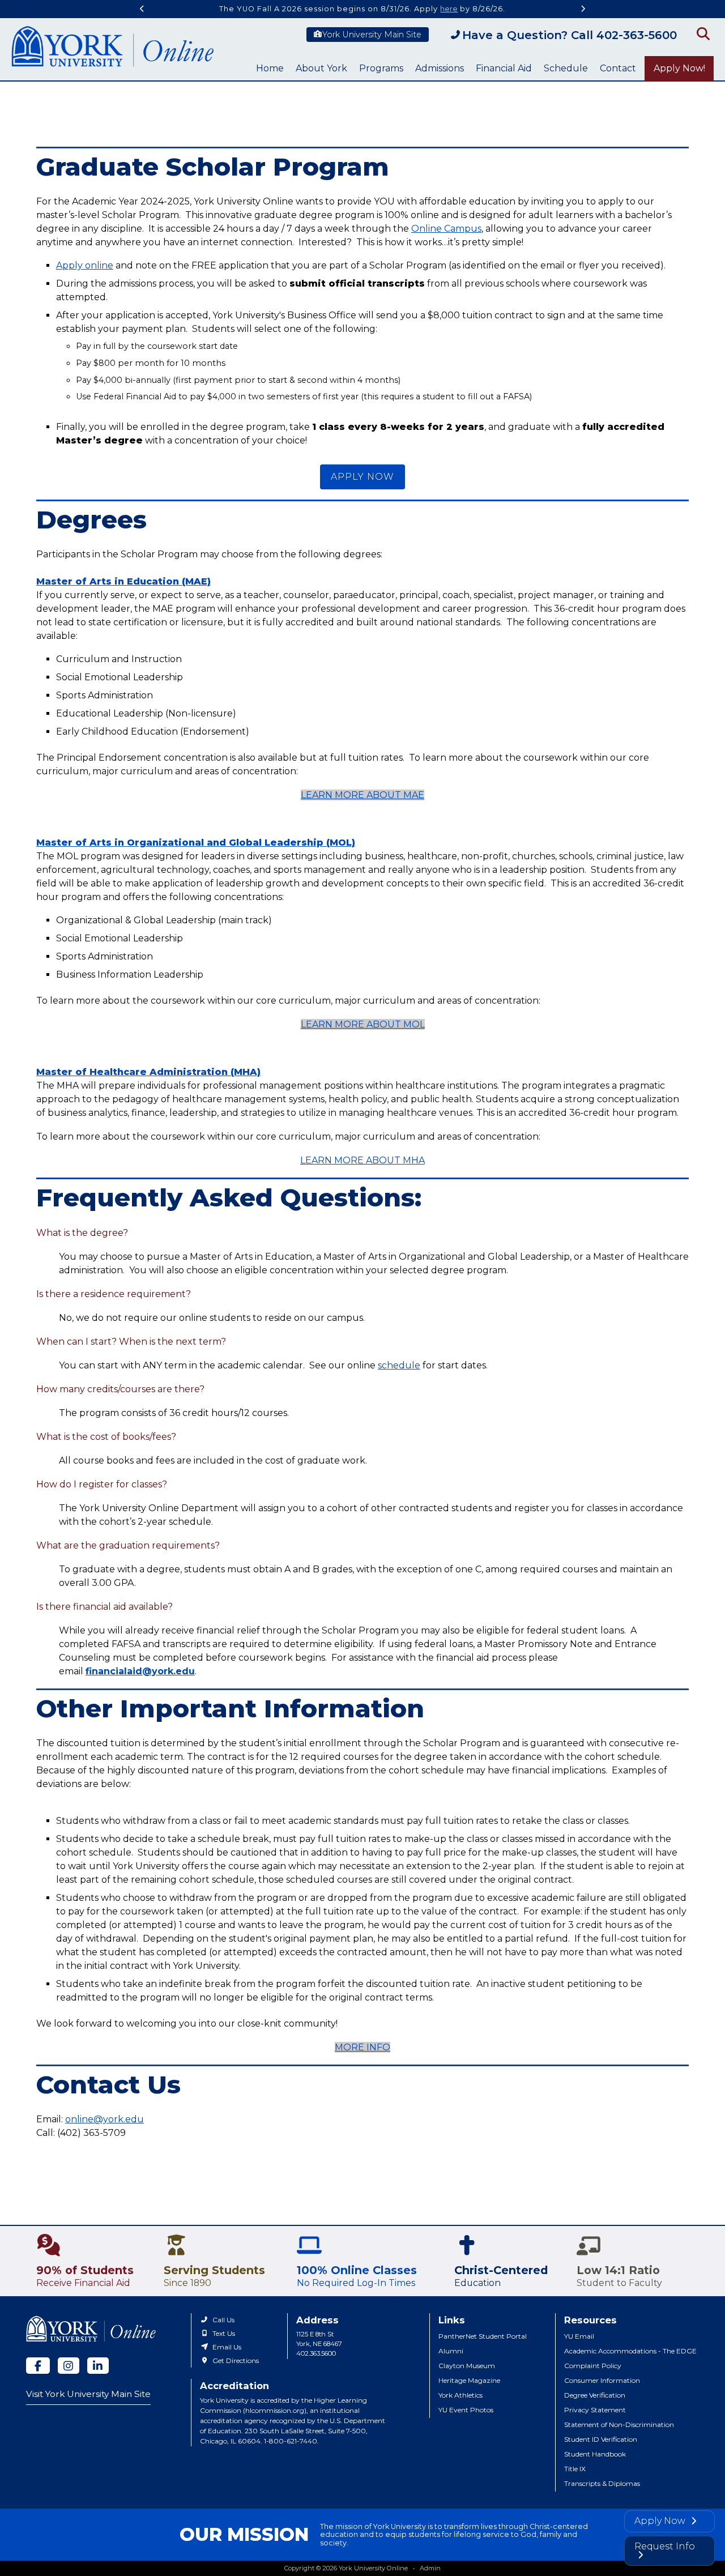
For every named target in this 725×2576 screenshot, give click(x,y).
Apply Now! (679, 68)
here (449, 9)
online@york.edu (105, 2119)
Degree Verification (595, 2395)
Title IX (575, 2469)
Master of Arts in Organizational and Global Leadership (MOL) (196, 843)
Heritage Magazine (469, 2380)
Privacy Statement (595, 2410)
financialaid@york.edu (140, 1671)
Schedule (566, 68)
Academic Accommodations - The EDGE (630, 2351)
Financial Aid (504, 68)
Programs (381, 68)
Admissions (440, 68)
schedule (399, 1365)
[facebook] (38, 2366)
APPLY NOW (362, 477)
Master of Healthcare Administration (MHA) (148, 1072)
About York (321, 68)
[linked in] (98, 2366)
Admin (430, 2568)
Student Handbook (595, 2454)
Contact (618, 68)
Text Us (224, 2333)
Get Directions (236, 2360)
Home (270, 68)
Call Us (223, 2320)
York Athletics (460, 2395)
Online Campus (446, 229)
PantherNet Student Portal (483, 2336)
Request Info (665, 2546)
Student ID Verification (601, 2439)
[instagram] (69, 2366)
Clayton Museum (467, 2366)
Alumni (451, 2351)
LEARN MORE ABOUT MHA (362, 1160)
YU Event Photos (466, 2410)
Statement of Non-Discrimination (619, 2424)
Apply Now (661, 2521)
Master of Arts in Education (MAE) (123, 581)
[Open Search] (702, 33)
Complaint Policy (593, 2366)
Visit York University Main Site (88, 2394)
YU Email (579, 2336)
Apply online (85, 265)
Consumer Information (602, 2380)
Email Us (227, 2347)
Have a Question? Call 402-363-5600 (570, 35)
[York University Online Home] (113, 49)
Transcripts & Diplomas (602, 2483)
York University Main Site (372, 35)
